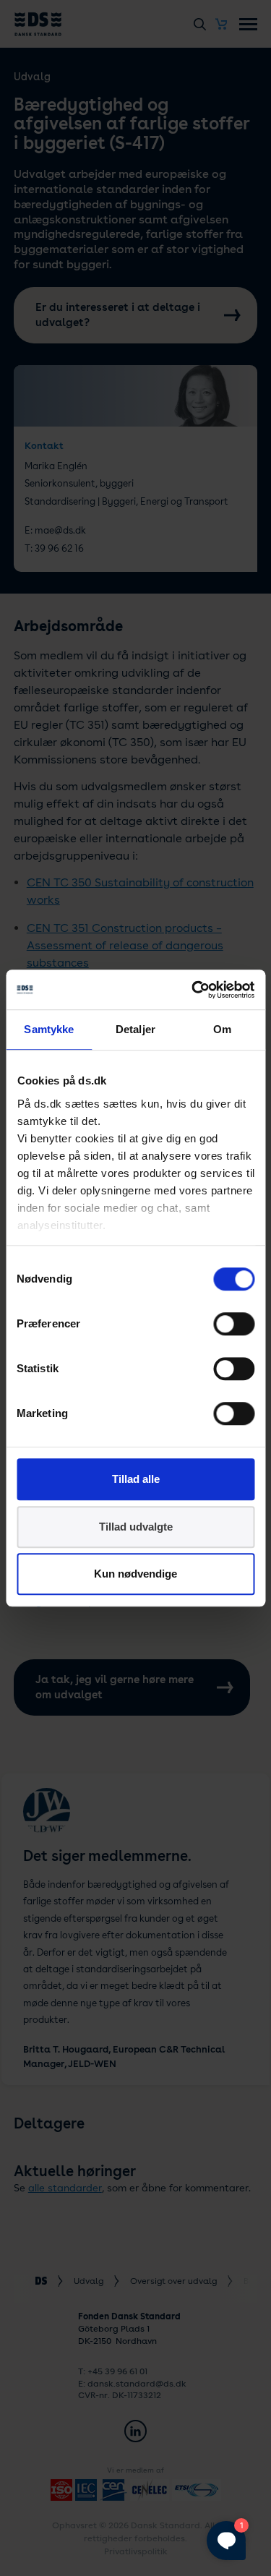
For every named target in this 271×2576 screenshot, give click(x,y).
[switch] (234, 1324)
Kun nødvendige (135, 1574)
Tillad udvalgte (136, 1527)
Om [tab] (222, 1029)
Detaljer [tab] (135, 1029)
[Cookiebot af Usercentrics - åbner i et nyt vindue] (193, 990)
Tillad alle (136, 1479)
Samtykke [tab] (49, 1029)
